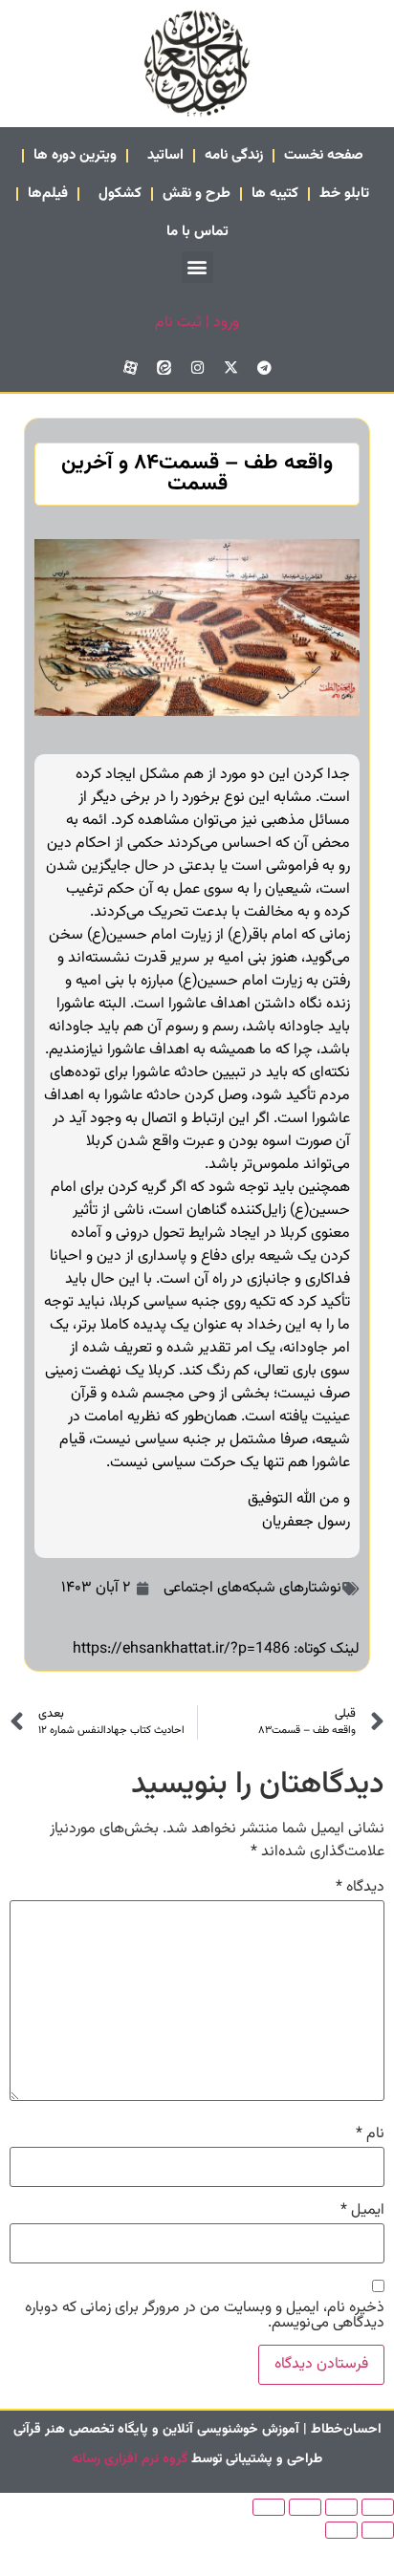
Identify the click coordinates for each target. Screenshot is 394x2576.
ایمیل (362, 2211)
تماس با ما (197, 232)
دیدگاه (360, 1888)
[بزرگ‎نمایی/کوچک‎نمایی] (378, 2507)
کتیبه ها (275, 194)
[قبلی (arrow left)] (378, 2530)
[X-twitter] (230, 368)
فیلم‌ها (48, 194)
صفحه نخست (324, 155)
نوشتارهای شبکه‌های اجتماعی (252, 1588)
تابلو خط (344, 194)
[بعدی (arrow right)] (341, 2530)
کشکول (120, 194)
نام (370, 2134)
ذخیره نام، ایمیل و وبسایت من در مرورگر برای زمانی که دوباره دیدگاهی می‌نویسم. (205, 2316)
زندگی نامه (234, 155)
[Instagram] (197, 368)
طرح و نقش (197, 194)
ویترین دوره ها (75, 155)
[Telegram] (264, 368)
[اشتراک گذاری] (305, 2507)
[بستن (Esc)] (269, 2507)
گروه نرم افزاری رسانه (130, 2459)
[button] (197, 267)
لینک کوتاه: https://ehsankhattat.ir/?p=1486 (216, 1649)
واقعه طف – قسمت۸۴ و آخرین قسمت (197, 474)
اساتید (165, 155)
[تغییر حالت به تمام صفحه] (341, 2507)
